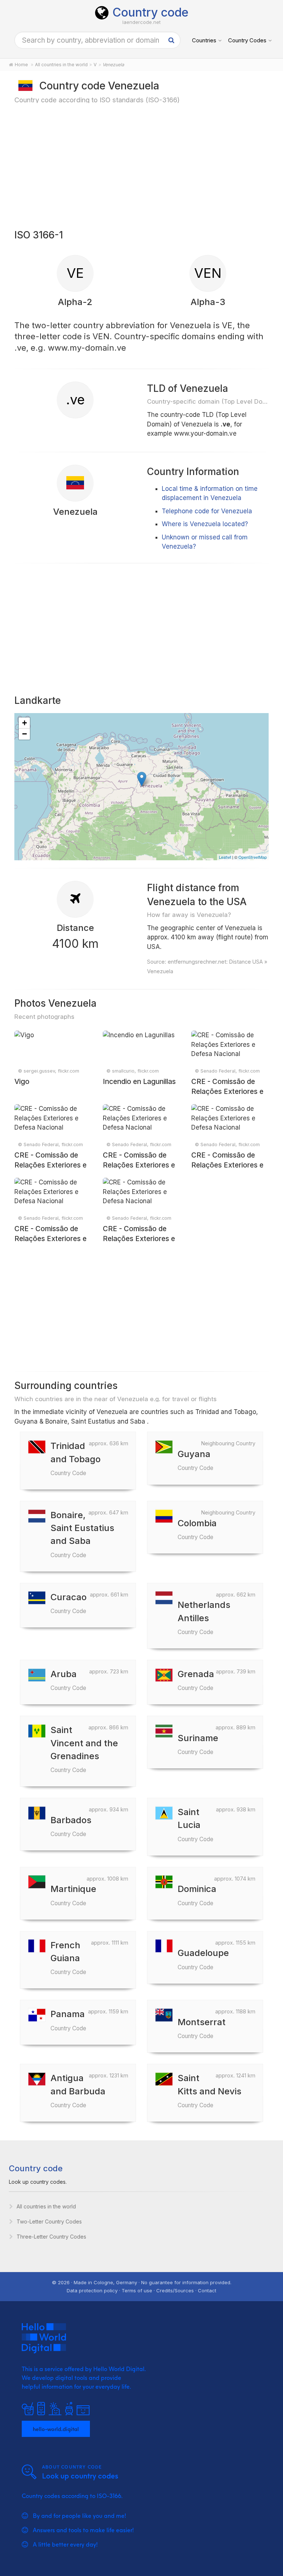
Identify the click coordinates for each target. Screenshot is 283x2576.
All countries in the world (46, 2206)
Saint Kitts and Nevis (209, 2090)
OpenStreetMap (253, 857)
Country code (150, 12)
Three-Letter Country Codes (51, 2237)
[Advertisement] (141, 166)
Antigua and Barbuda (78, 2090)
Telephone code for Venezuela (207, 511)
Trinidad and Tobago (76, 1458)
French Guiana (68, 1958)
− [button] (25, 734)
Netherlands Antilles (204, 1617)
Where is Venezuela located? (205, 524)
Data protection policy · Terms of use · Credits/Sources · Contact (141, 2290)
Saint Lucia (195, 1824)
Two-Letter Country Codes (49, 2221)
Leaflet (225, 857)
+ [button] (25, 723)
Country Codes (247, 40)
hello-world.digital (56, 2429)
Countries (204, 40)
